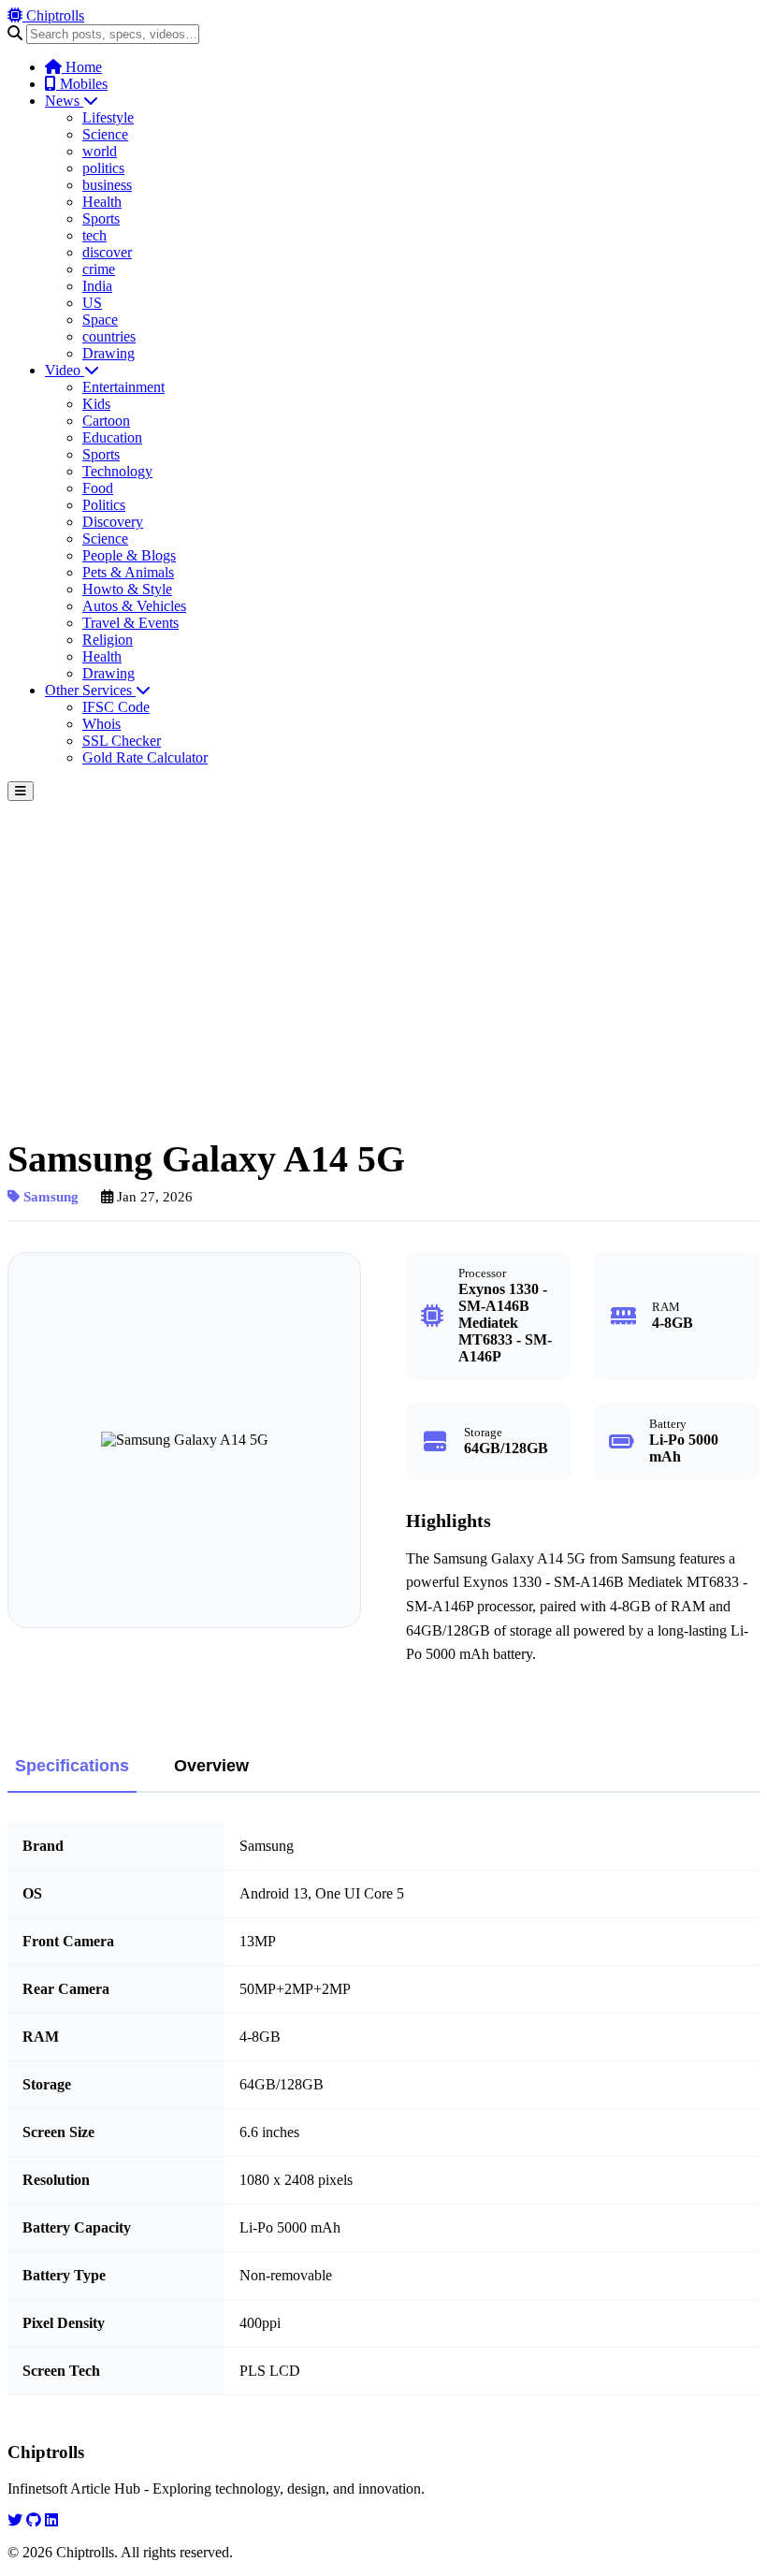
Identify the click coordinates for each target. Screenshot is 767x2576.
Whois (101, 724)
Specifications (72, 1766)
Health (102, 202)
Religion (108, 640)
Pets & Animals (128, 572)
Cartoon (106, 421)
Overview (211, 1766)
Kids (96, 404)
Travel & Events (130, 623)
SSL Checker (122, 741)
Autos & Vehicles (134, 606)
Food (98, 488)
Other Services (90, 690)
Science (105, 134)
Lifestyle (108, 117)
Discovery (113, 522)
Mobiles (82, 84)
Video (65, 370)
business (107, 185)
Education (112, 437)
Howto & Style (127, 589)
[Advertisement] (383, 941)
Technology (117, 471)
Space (100, 320)
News (64, 101)
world (100, 151)
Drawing (109, 353)
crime (99, 269)
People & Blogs (129, 555)
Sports (101, 218)
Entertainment (123, 387)
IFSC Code (116, 707)
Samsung (49, 1196)
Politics (104, 505)
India (97, 286)
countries (109, 336)
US (92, 303)
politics (103, 168)
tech (94, 235)
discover (107, 252)
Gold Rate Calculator (145, 757)
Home (82, 67)
